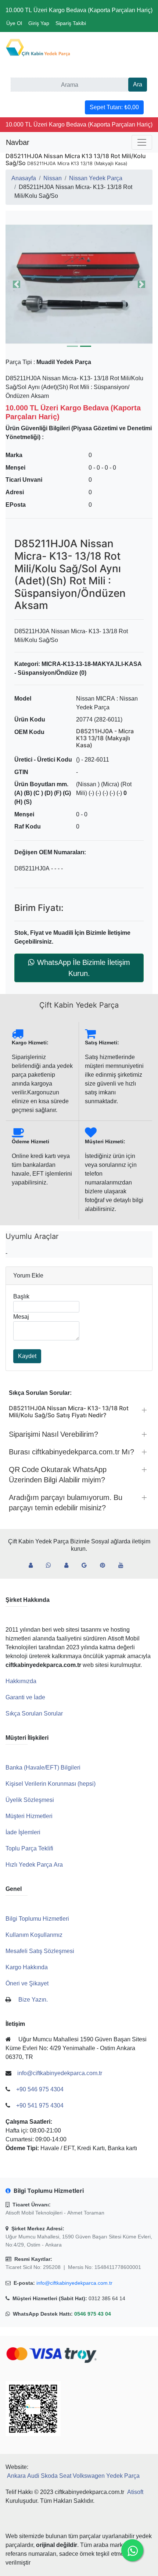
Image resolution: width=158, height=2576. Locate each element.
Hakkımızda (21, 1681)
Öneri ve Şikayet (27, 1983)
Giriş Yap (39, 23)
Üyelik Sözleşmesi (30, 1800)
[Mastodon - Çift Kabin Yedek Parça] (69, 1565)
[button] (79, 284)
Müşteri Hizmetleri (29, 1816)
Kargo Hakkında (27, 1967)
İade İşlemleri (23, 1832)
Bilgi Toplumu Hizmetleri (37, 1919)
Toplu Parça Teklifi (29, 1848)
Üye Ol (14, 23)
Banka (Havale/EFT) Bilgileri (43, 1768)
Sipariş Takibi (71, 23)
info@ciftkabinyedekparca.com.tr (74, 2283)
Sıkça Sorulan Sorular (34, 1713)
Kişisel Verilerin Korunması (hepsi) (51, 1784)
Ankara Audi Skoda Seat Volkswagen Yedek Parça (73, 2476)
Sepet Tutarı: (114, 107)
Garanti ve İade (25, 1697)
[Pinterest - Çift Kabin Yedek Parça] (105, 1565)
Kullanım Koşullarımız (34, 1935)
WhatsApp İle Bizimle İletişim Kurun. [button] (84, 968)
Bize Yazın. (33, 2000)
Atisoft (135, 2492)
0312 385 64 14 (107, 2298)
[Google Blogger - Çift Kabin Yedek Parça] (87, 1565)
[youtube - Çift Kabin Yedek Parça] (124, 1565)
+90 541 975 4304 (40, 2105)
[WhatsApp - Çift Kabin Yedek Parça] (51, 1565)
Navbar (18, 142)
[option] (79, 284)
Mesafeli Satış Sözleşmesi (40, 1951)
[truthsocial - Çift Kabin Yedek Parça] (34, 1565)
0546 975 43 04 (93, 2314)
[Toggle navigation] (142, 142)
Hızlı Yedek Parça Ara (34, 1865)
